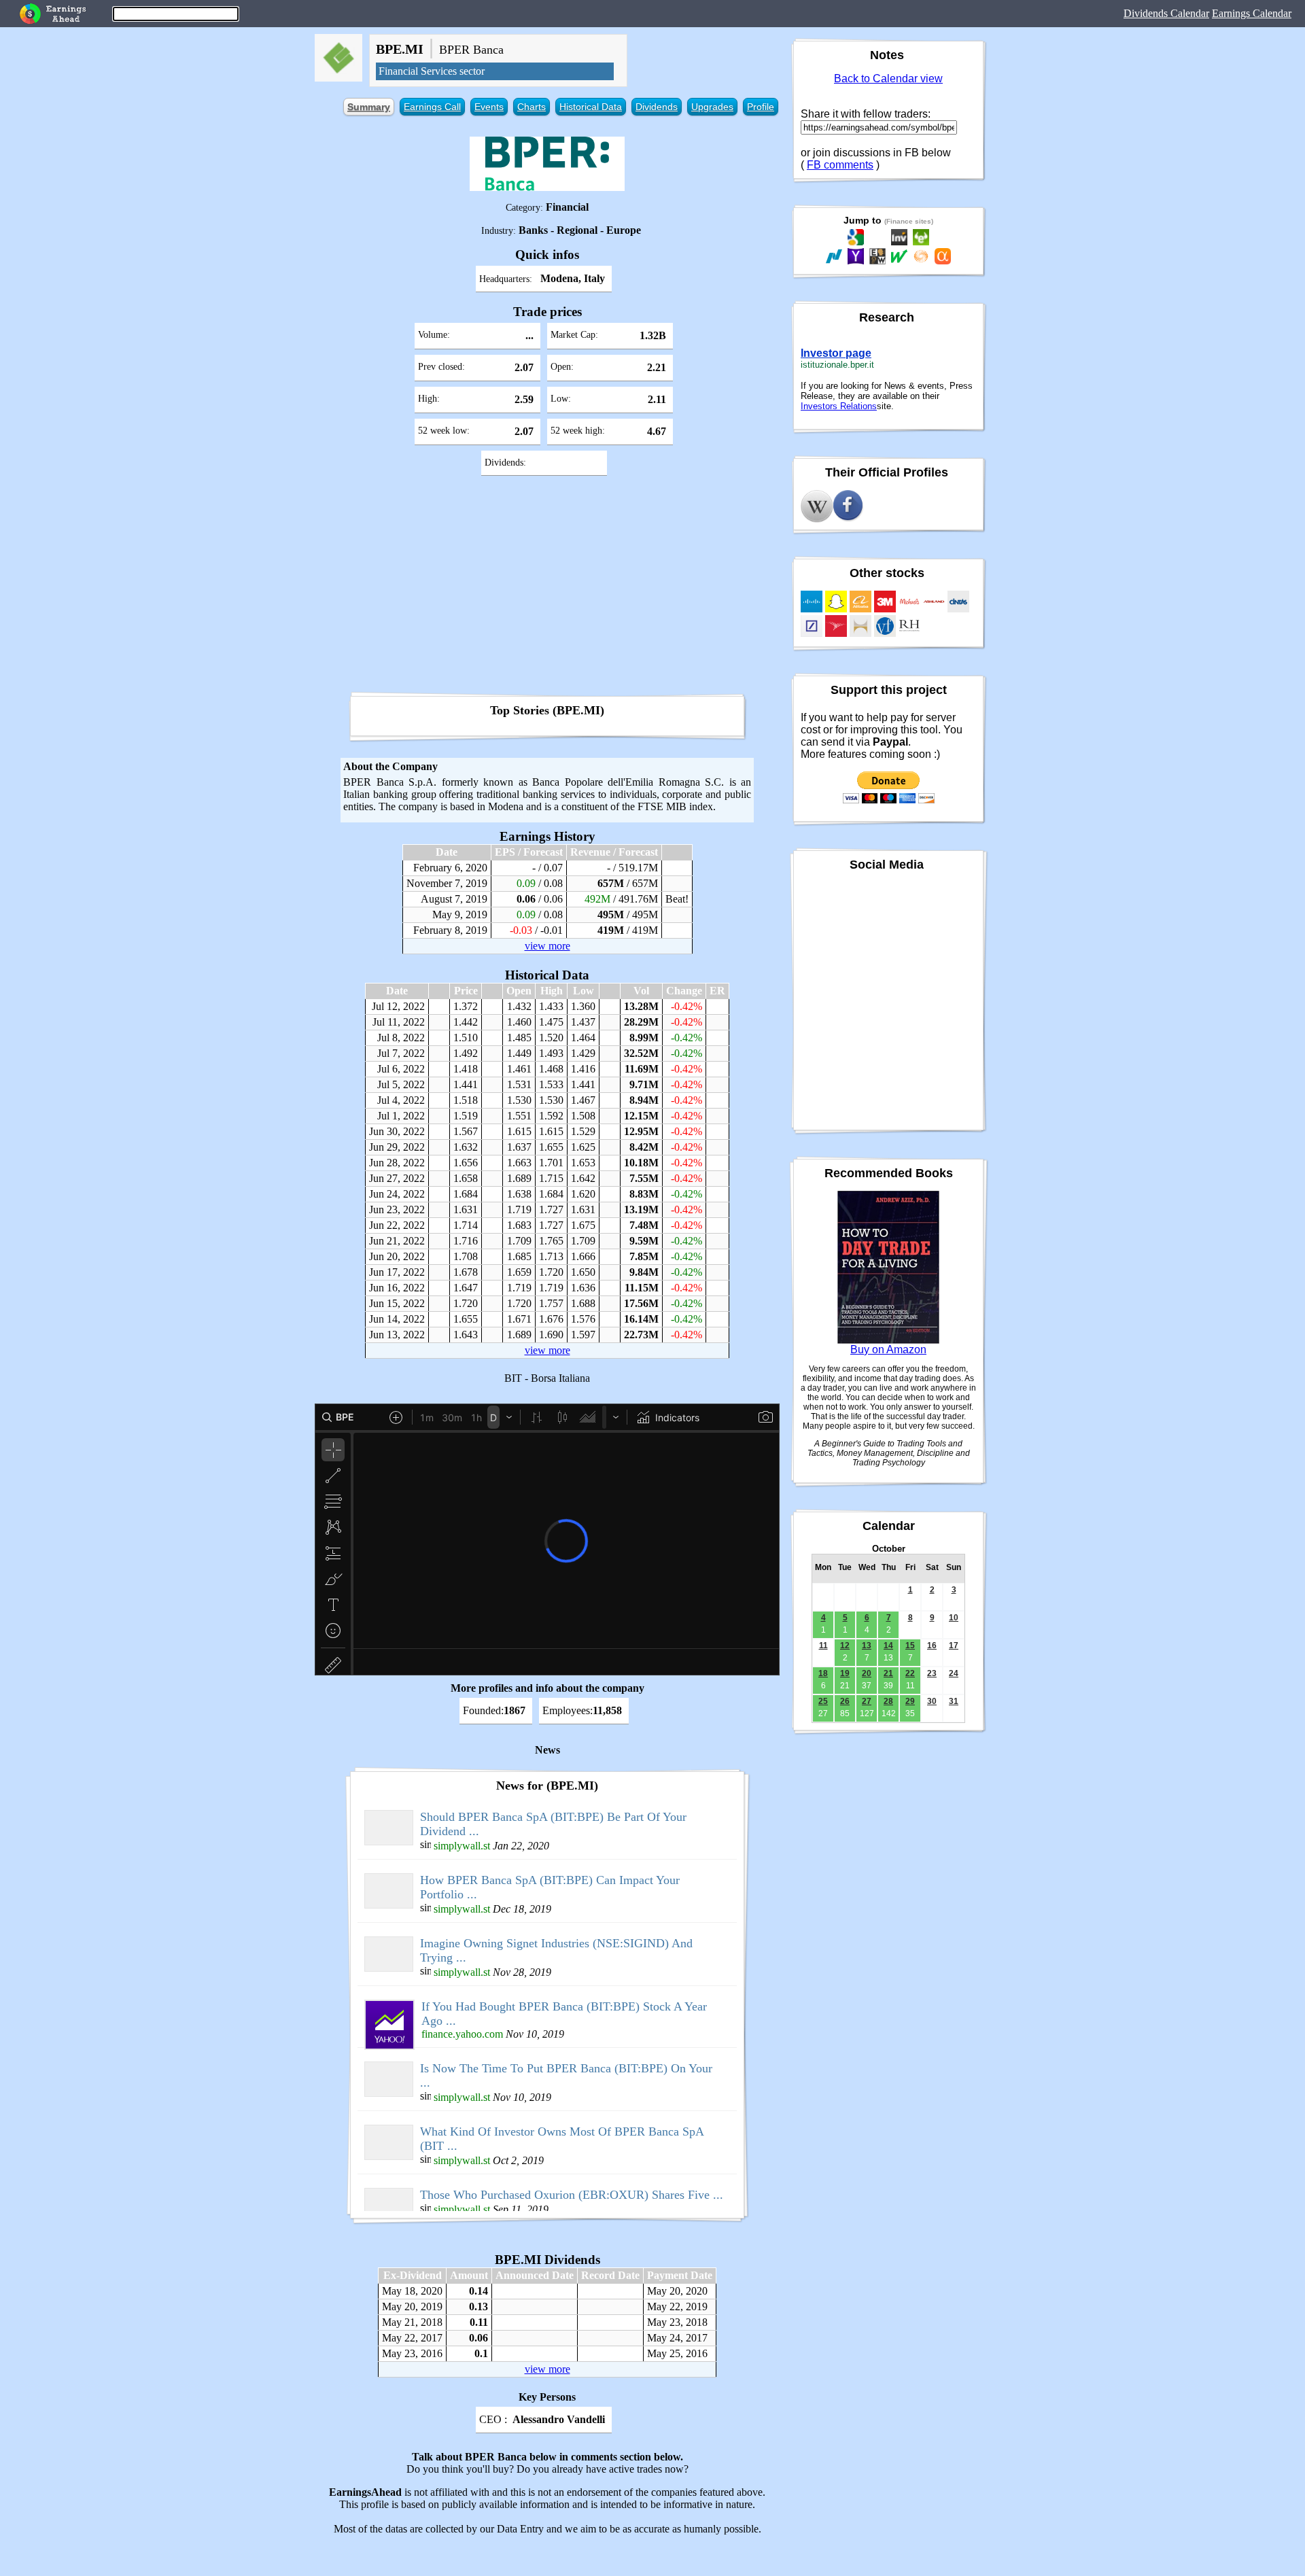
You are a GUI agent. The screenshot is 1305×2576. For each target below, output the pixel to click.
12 (845, 1646)
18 (823, 1673)
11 (823, 1646)
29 (910, 1701)
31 (954, 1701)
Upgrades (712, 107)
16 (932, 1646)
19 (845, 1673)
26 (845, 1701)
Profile (761, 107)
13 (867, 1646)
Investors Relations (839, 406)
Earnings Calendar (1252, 13)
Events (489, 107)
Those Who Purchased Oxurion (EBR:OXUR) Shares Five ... (572, 2195)
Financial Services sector (432, 71)
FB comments (840, 165)
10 (954, 1618)
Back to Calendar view (888, 79)
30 (932, 1701)
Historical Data (591, 107)
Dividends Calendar (1166, 13)
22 (910, 1673)
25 (823, 1701)
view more (547, 946)
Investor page (836, 353)
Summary (369, 107)
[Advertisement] (547, 589)
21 (888, 1673)
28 (888, 1701)
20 (867, 1673)
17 (954, 1646)
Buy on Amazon (888, 1350)
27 (867, 1701)
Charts (532, 107)
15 (910, 1646)
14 (888, 1646)
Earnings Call (432, 107)
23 (932, 1673)
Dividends (657, 107)
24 (954, 1673)
